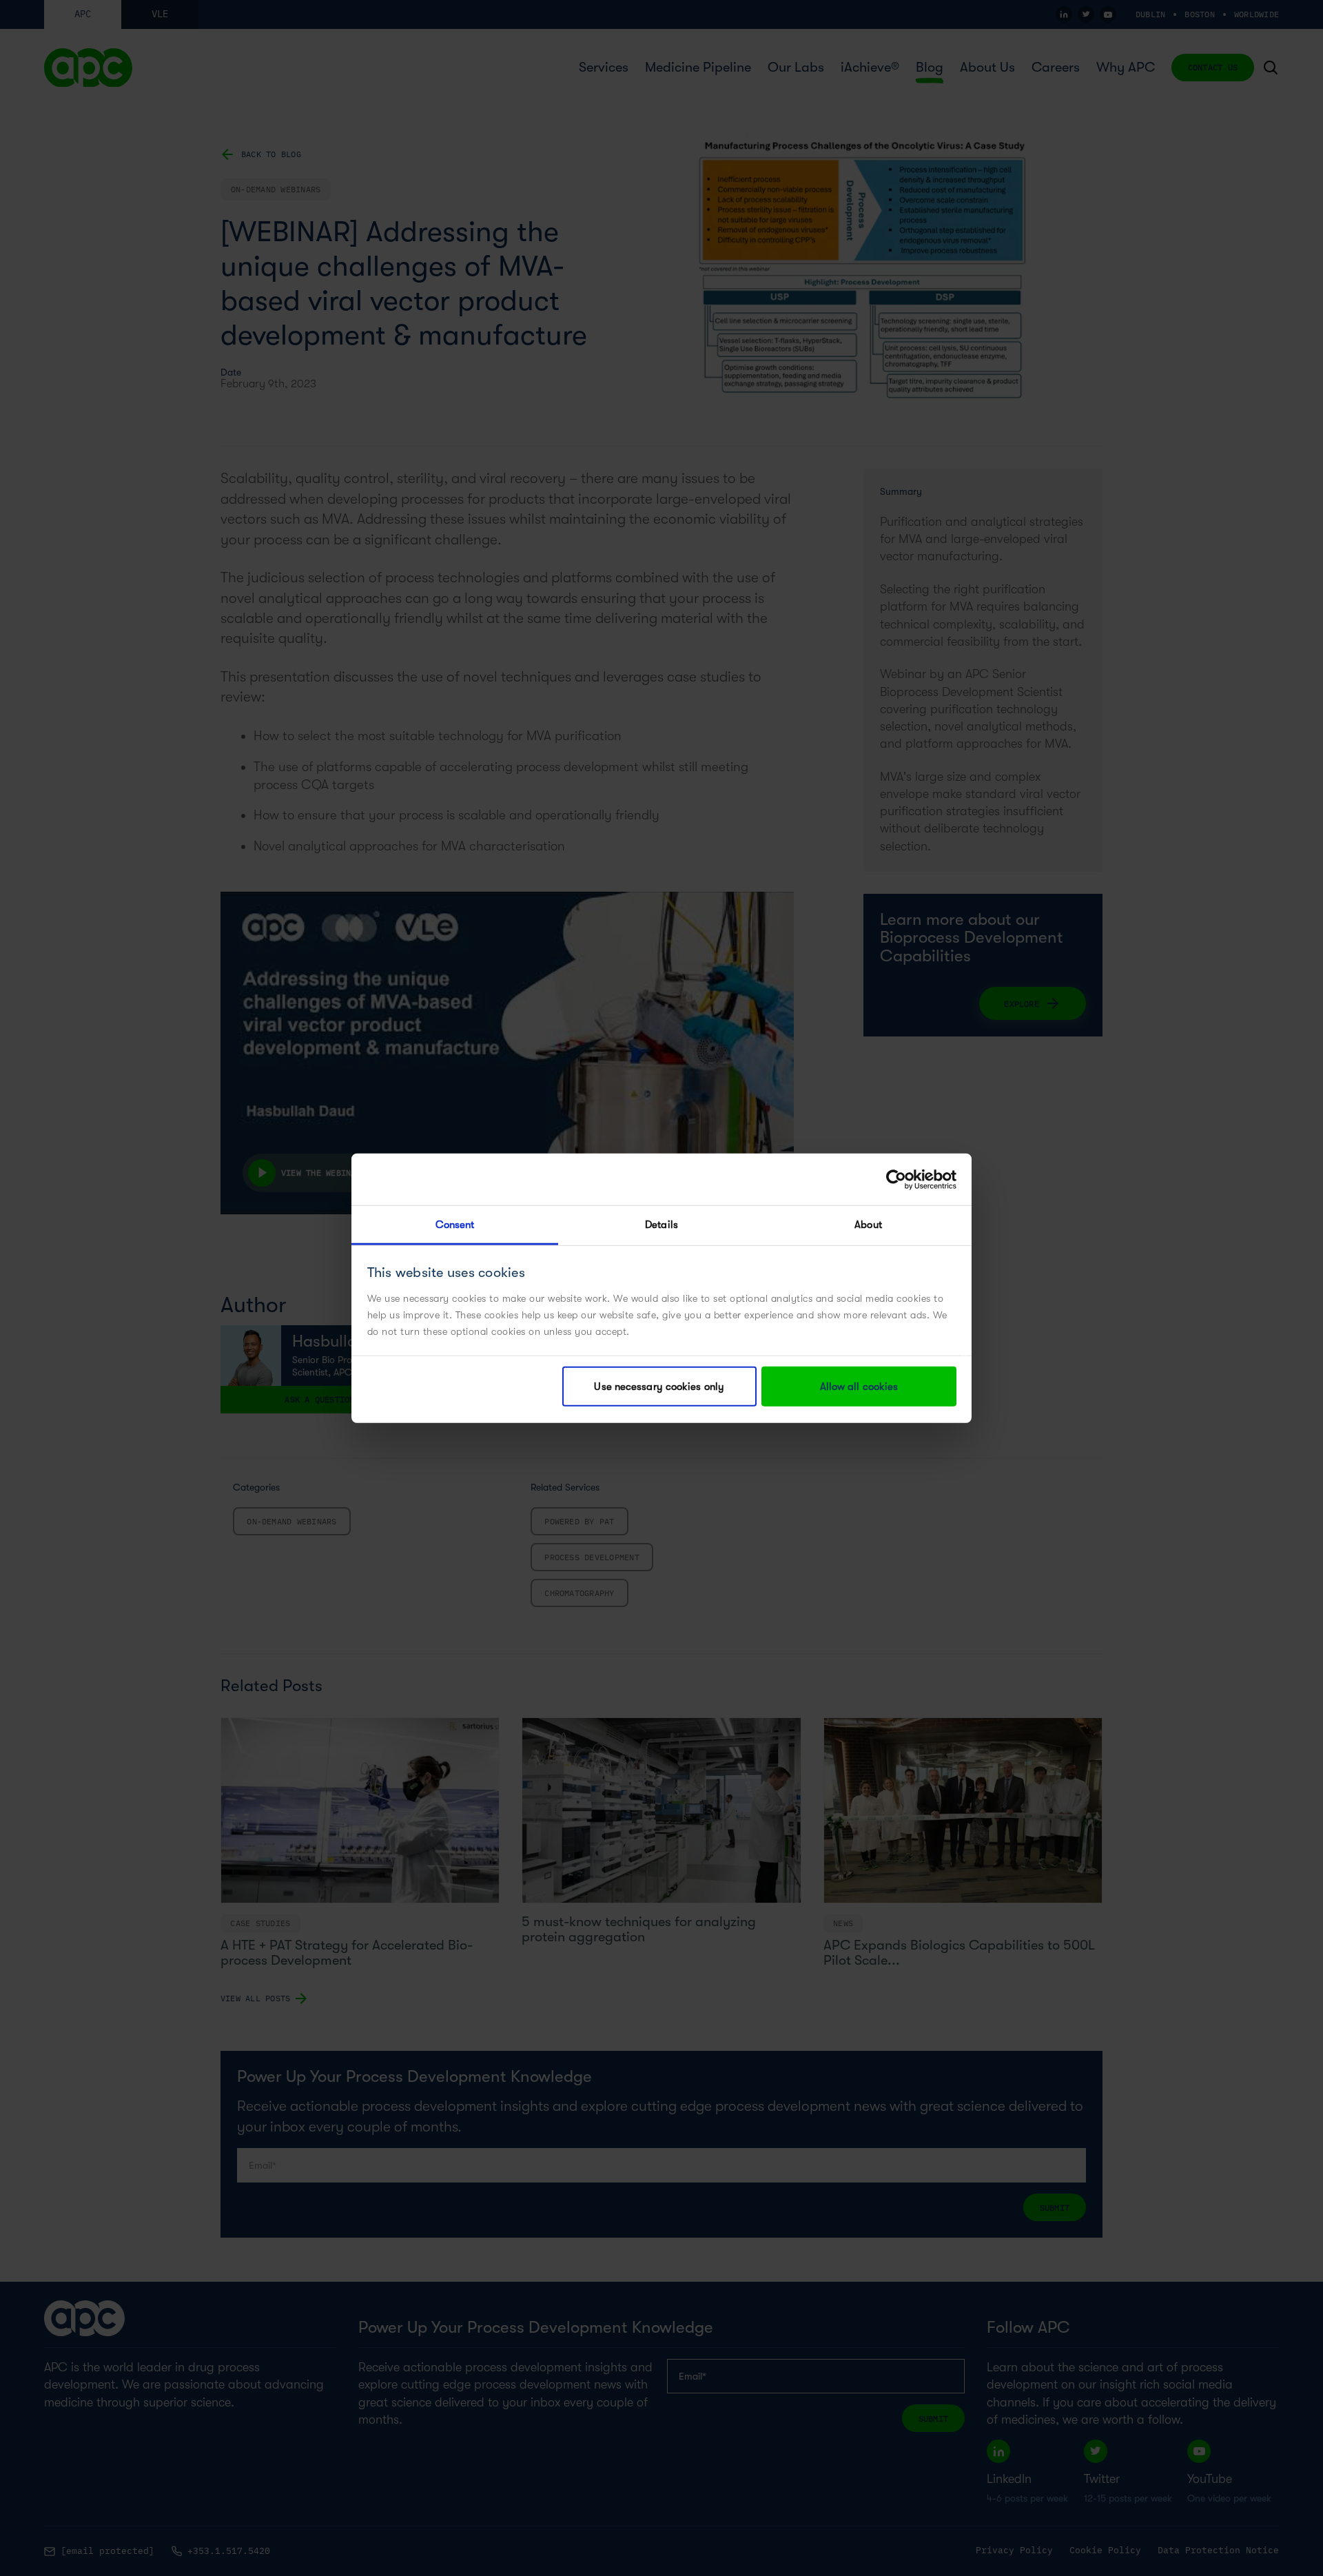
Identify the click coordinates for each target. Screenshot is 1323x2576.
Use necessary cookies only (659, 1387)
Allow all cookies (859, 1387)
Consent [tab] (455, 1225)
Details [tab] (661, 1225)
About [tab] (868, 1225)
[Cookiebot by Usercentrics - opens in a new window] (896, 1179)
